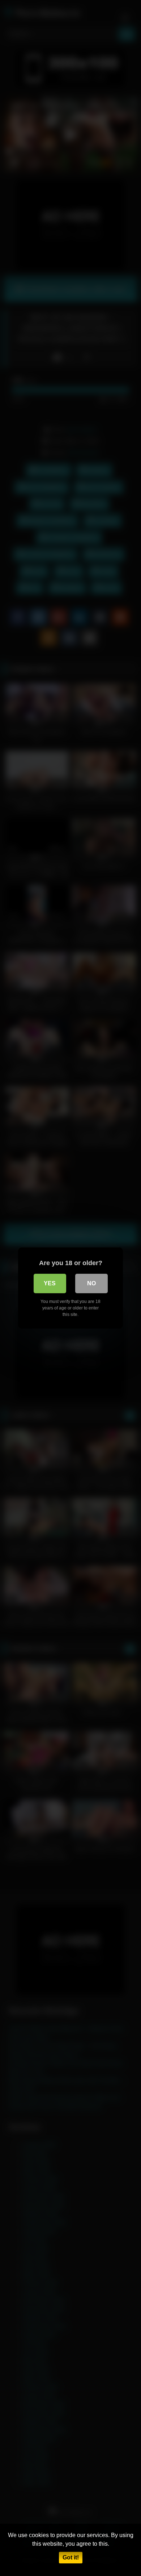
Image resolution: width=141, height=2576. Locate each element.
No (91, 1283)
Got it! (71, 2557)
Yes (50, 1283)
